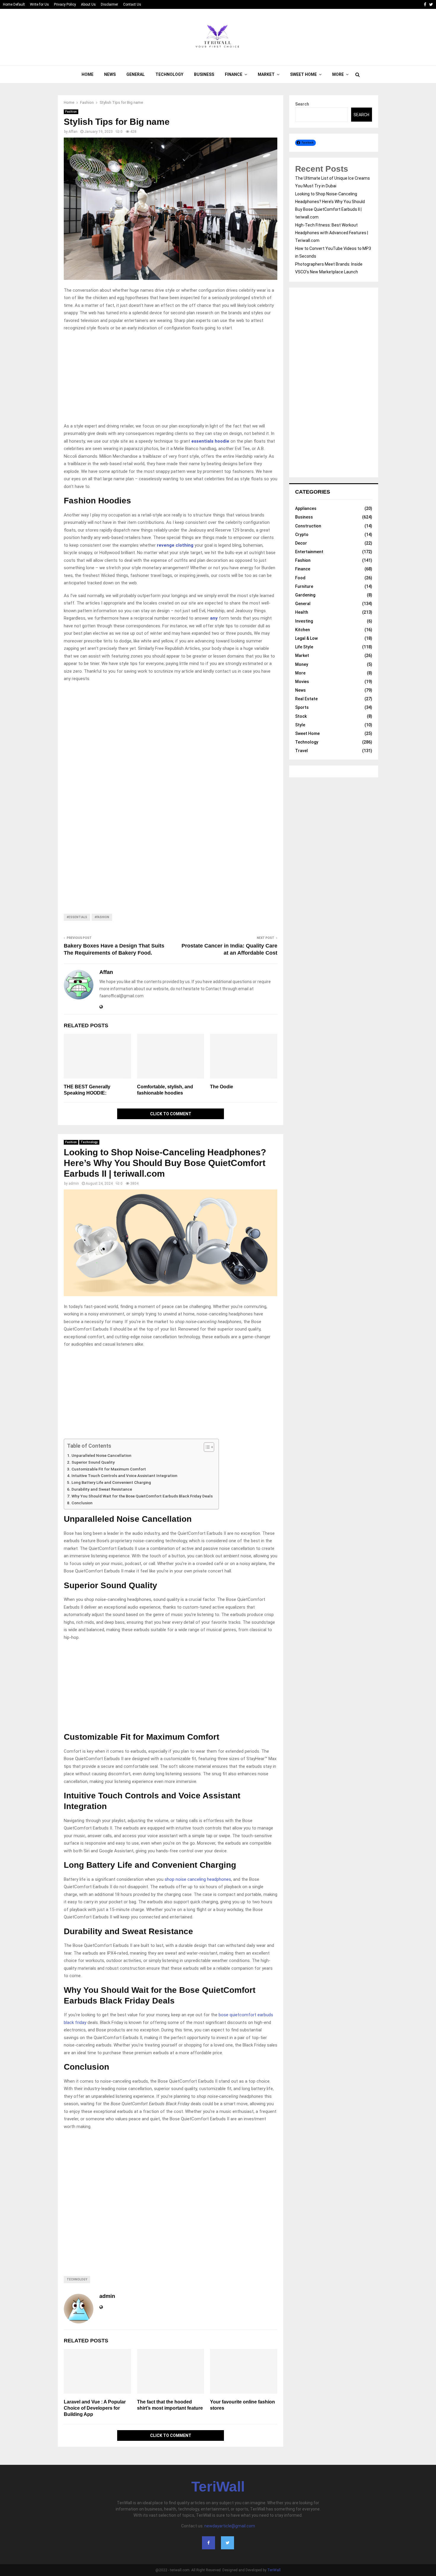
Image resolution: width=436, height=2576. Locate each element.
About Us (88, 4)
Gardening (305, 595)
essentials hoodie (210, 441)
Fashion (71, 112)
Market (266, 74)
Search (302, 104)
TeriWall (218, 2487)
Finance (234, 74)
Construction (308, 526)
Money (302, 664)
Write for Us (39, 4)
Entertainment (309, 552)
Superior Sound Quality (93, 1462)
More (338, 74)
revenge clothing (175, 545)
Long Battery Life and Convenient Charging (111, 1482)
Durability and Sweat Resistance (102, 1489)
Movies (302, 682)
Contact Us (132, 4)
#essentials (77, 917)
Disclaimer (109, 4)
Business (204, 74)
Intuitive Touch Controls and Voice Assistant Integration (124, 1476)
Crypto (302, 535)
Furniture (304, 586)
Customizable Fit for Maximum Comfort (109, 1469)
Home (87, 74)
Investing (304, 621)
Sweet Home (303, 74)
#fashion (102, 917)
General (136, 74)
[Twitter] (227, 2543)
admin (74, 1183)
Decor (301, 543)
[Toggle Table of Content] (206, 1447)
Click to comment (171, 1114)
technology (77, 2279)
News (110, 74)
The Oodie (222, 1087)
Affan (73, 132)
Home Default (14, 4)
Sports (302, 707)
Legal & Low (306, 638)
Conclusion (82, 1503)
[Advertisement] (171, 379)
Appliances (306, 508)
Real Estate (306, 699)
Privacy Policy (65, 4)
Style (300, 725)
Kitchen (303, 630)
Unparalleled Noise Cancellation (101, 1455)
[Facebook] (209, 2543)
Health (302, 612)
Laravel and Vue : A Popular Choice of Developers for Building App (95, 2408)
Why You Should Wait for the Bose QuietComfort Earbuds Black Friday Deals (142, 1496)
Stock (301, 716)
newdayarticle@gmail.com (230, 2526)
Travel (301, 751)
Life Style (304, 647)
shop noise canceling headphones (198, 1879)
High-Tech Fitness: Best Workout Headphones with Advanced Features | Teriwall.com (332, 233)
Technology (169, 74)
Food (300, 578)
